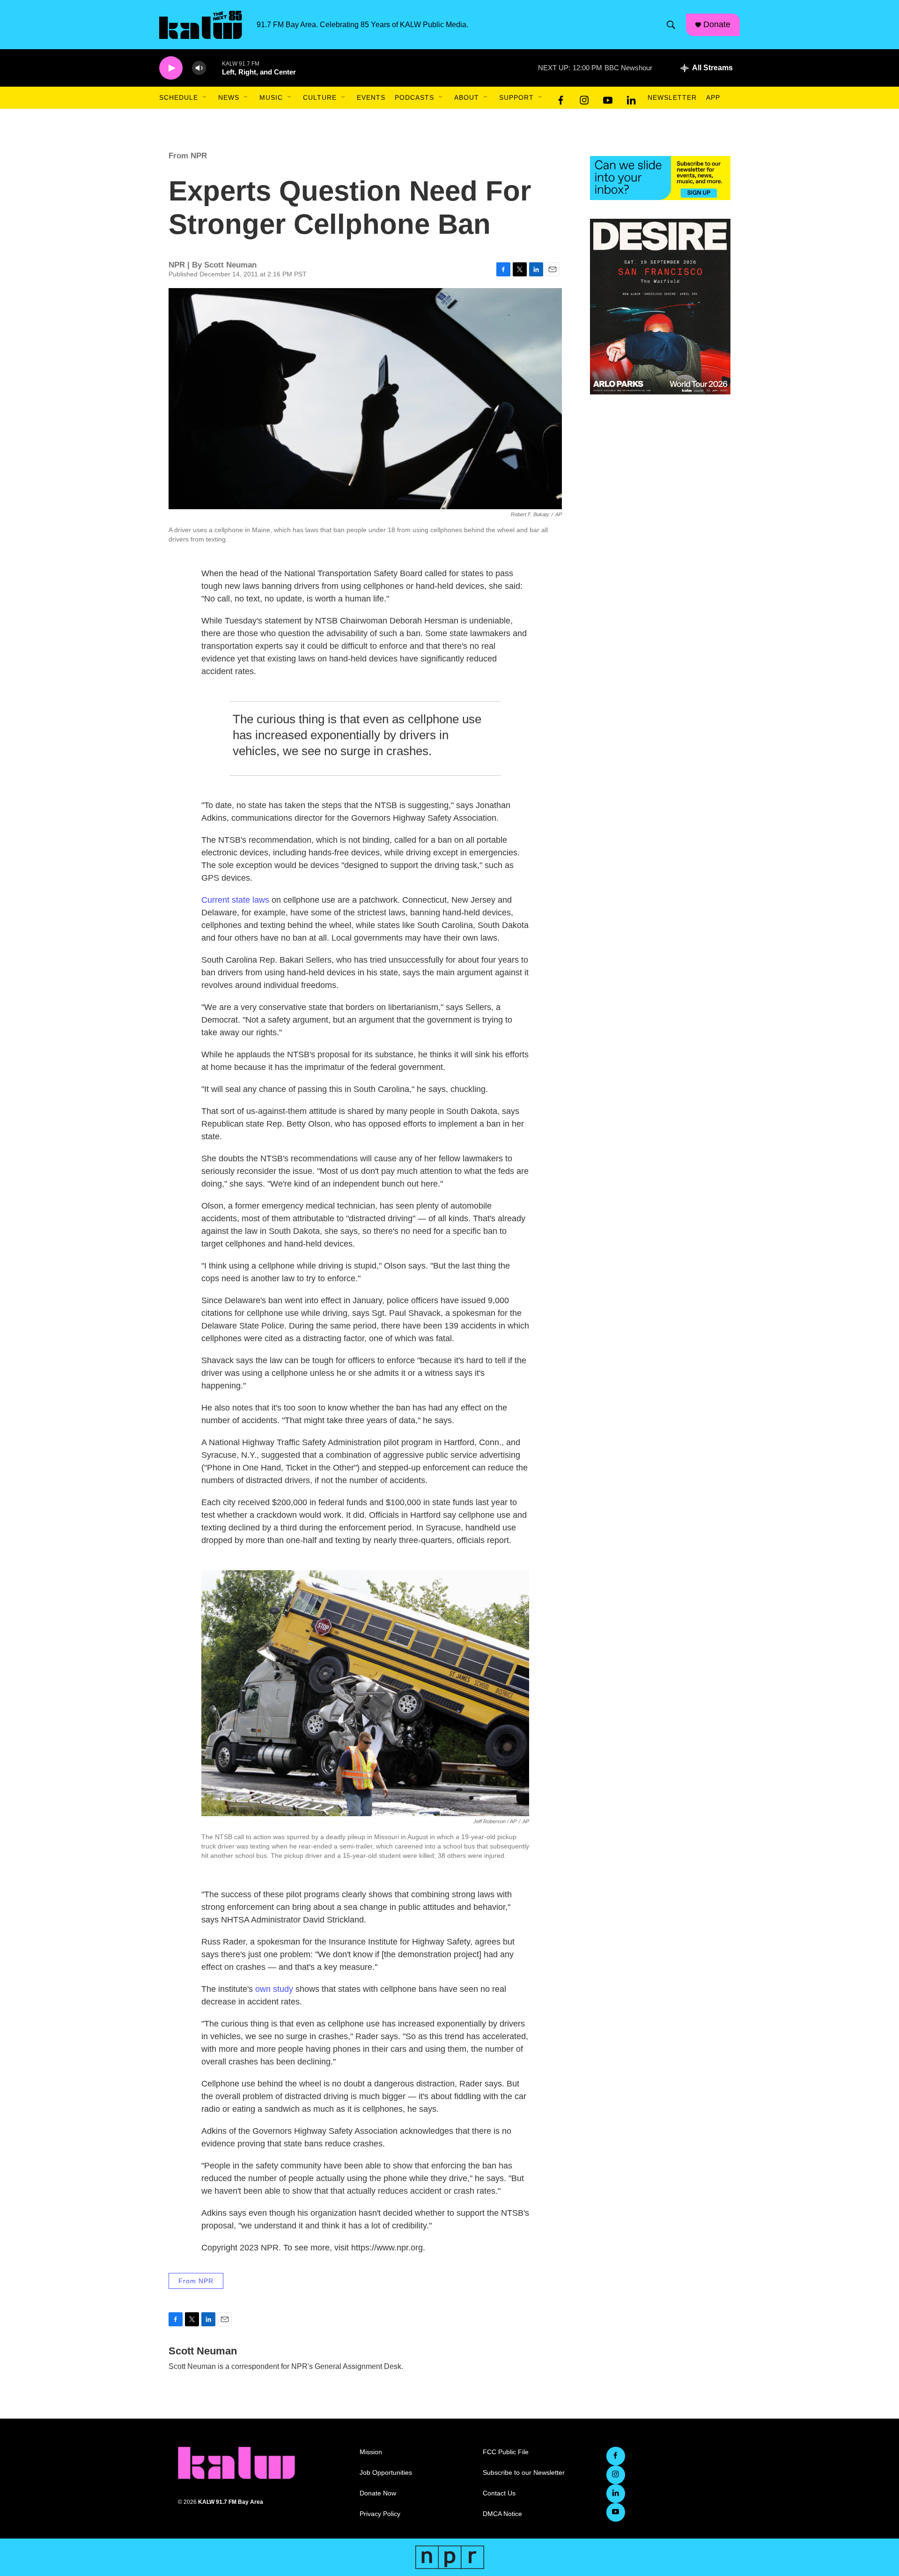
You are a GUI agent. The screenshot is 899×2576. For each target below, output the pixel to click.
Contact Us (499, 2493)
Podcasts (414, 97)
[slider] (214, 68)
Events (371, 97)
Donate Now (378, 2493)
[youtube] (608, 98)
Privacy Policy (380, 2514)
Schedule (179, 97)
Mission (371, 2452)
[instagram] (584, 98)
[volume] (199, 68)
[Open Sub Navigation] (205, 97)
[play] (171, 68)
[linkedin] (631, 98)
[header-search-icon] (671, 25)
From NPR (188, 156)
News (229, 97)
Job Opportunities (386, 2473)
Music (271, 97)
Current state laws (235, 900)
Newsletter (672, 97)
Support (516, 97)
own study (274, 1989)
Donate (717, 24)
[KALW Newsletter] (660, 178)
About (467, 97)
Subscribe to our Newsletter (524, 2473)
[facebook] (561, 98)
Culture (320, 97)
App (713, 97)
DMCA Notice (502, 2514)
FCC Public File (506, 2452)
